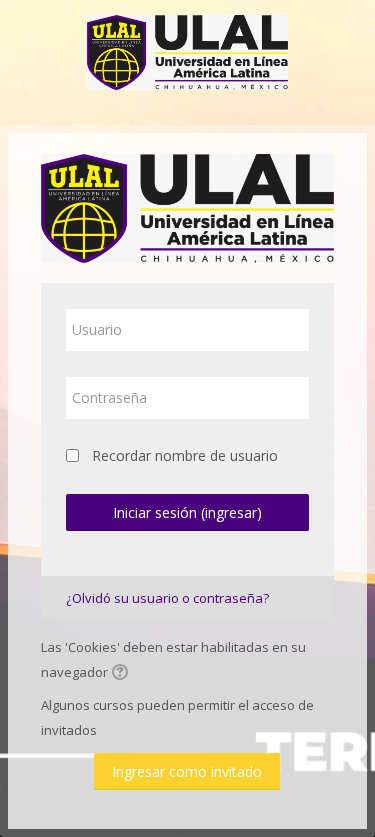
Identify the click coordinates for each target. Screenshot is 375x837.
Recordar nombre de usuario (185, 455)
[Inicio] (187, 48)
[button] (123, 674)
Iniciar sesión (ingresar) (187, 512)
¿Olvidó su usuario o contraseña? (167, 598)
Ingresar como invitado (187, 771)
